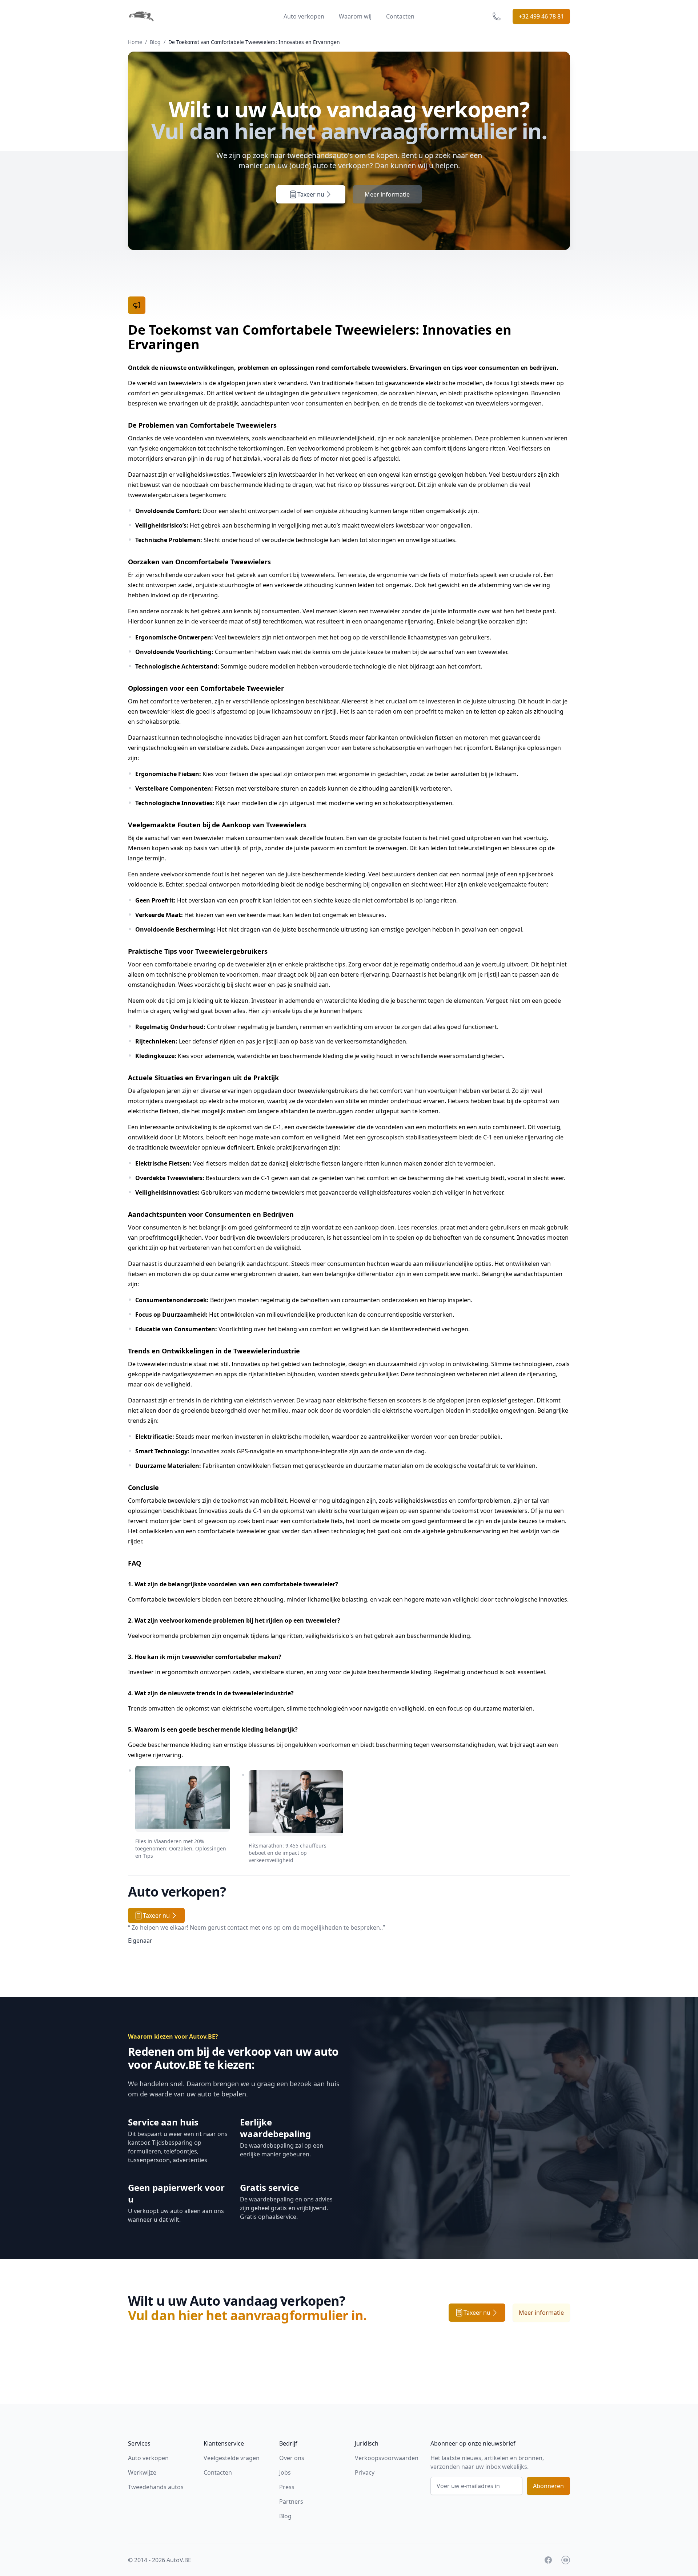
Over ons (292, 2458)
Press (287, 2487)
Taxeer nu (311, 194)
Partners (291, 2502)
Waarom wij (355, 16)
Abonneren (548, 2486)
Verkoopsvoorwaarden (387, 2458)
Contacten (400, 16)
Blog (155, 42)
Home (135, 42)
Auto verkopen (304, 16)
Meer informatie (387, 194)
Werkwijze (142, 2472)
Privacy (365, 2472)
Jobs (285, 2472)
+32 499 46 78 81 (541, 16)
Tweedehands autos (156, 2487)
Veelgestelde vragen (232, 2458)
